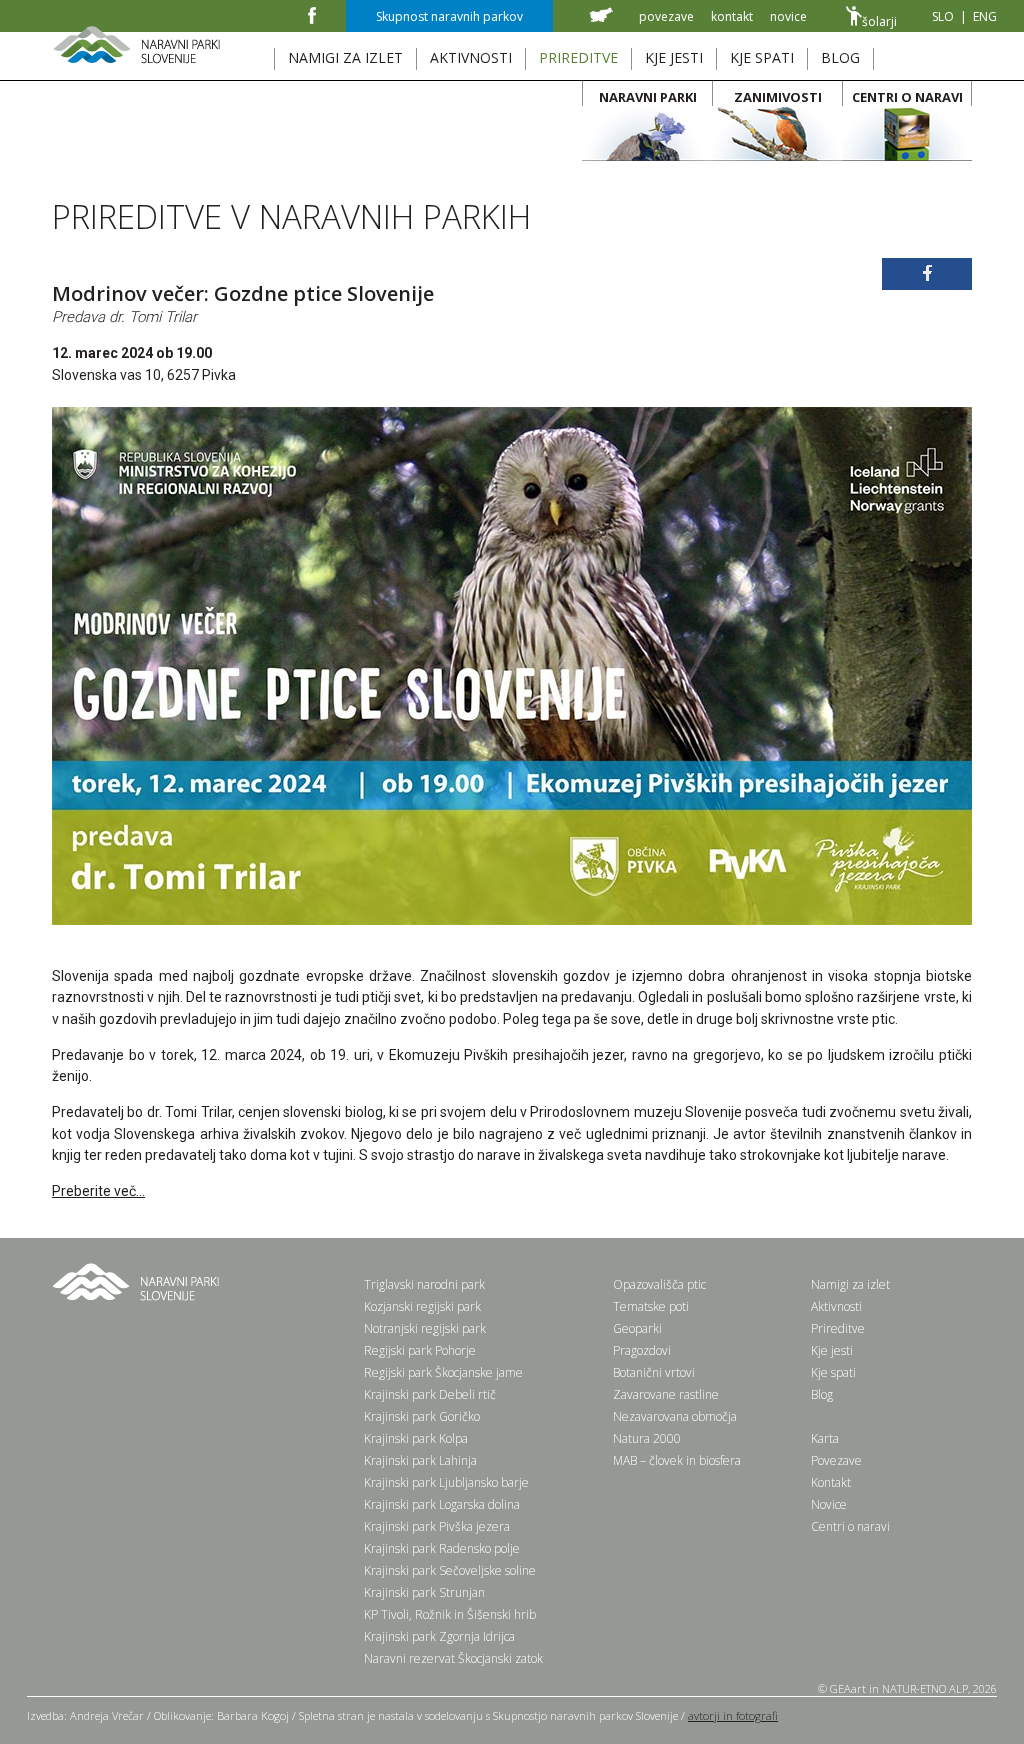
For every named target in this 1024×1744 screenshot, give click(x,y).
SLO (943, 16)
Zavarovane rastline (666, 1394)
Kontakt (831, 1482)
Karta (825, 1438)
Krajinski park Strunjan (424, 1592)
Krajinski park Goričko (422, 1416)
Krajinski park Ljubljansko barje (446, 1482)
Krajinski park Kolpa (416, 1438)
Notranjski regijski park (425, 1328)
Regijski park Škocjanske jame (443, 1372)
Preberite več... (98, 1191)
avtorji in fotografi (733, 1715)
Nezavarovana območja (675, 1416)
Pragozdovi (642, 1350)
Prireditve (838, 1328)
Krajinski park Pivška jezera (437, 1526)
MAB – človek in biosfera (677, 1460)
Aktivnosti (836, 1306)
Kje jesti (832, 1350)
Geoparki (637, 1328)
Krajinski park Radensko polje (442, 1548)
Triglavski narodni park (424, 1284)
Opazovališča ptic (659, 1284)
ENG (985, 16)
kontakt (732, 16)
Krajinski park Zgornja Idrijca (439, 1636)
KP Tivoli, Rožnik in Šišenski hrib (450, 1614)
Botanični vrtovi (654, 1372)
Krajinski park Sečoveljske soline (450, 1570)
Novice (829, 1504)
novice (788, 16)
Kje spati (833, 1372)
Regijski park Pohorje (420, 1350)
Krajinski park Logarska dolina (442, 1504)
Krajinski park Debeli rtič (430, 1394)
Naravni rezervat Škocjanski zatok (453, 1658)
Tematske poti (651, 1306)
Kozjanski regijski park (422, 1306)
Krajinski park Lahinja (420, 1460)
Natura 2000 (647, 1438)
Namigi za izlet (850, 1284)
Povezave (836, 1460)
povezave (666, 16)
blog (840, 57)
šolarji (879, 21)
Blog (822, 1394)
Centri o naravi (850, 1526)
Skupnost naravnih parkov (449, 16)
